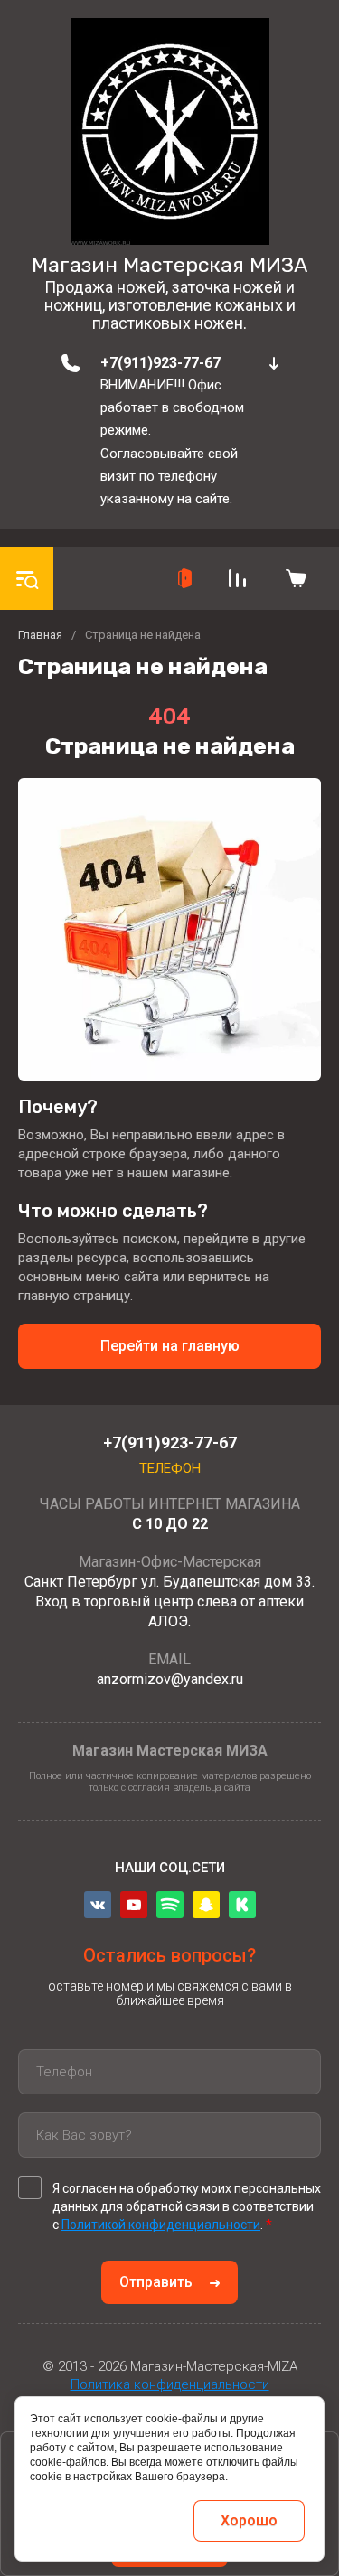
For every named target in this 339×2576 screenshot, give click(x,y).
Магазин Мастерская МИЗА (169, 265)
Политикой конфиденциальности (161, 2225)
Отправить (156, 2282)
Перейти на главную (170, 1346)
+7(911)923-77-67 (160, 363)
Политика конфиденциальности (170, 2384)
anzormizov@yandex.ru (170, 1679)
